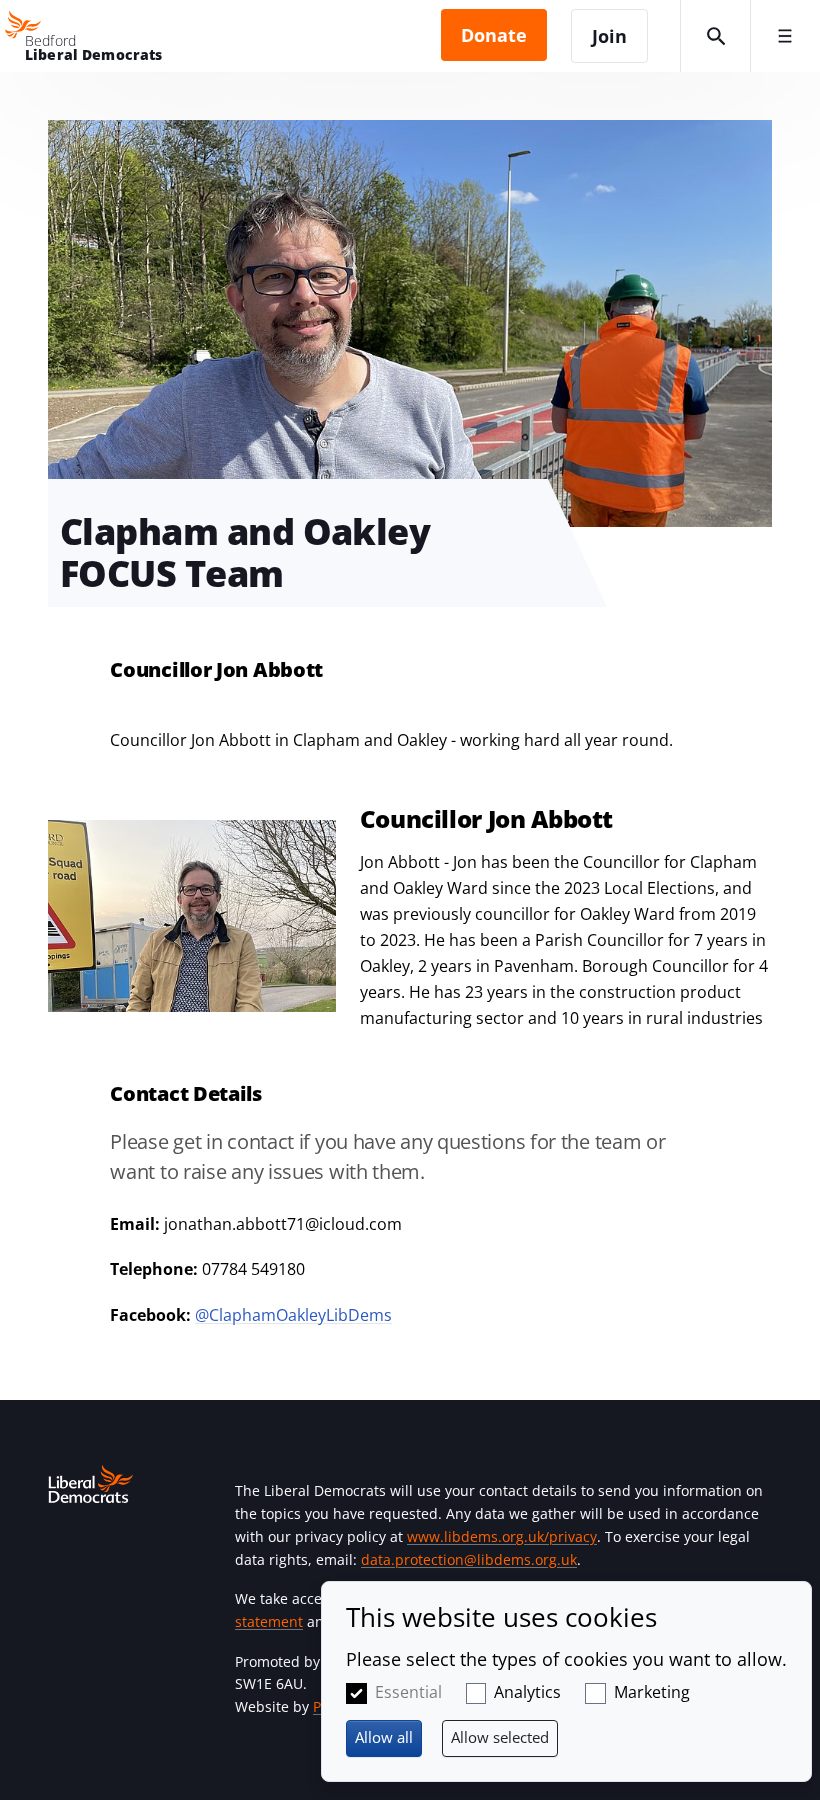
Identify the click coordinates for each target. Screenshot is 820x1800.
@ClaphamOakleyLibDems (293, 1315)
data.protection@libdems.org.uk (469, 1559)
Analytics (527, 1692)
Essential (408, 1692)
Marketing (652, 1692)
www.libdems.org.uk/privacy (502, 1536)
